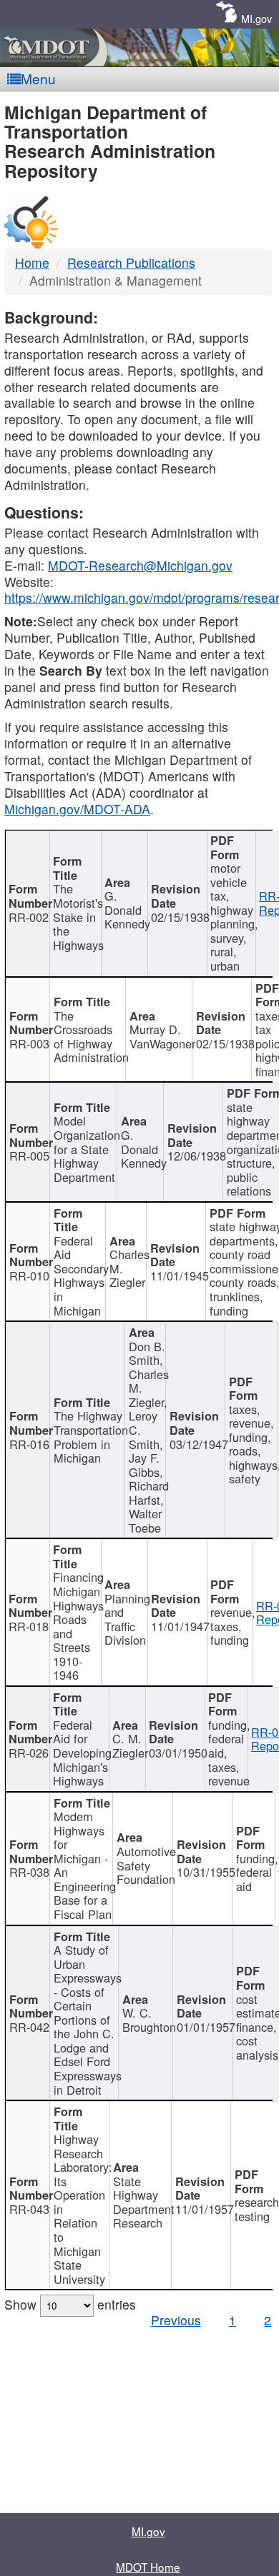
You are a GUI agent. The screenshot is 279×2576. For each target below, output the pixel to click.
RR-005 (29, 1156)
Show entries (70, 2304)
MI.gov (256, 18)
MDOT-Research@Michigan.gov (140, 565)
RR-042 (29, 2027)
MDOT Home (148, 2567)
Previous (176, 2320)
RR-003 (29, 1043)
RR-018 (29, 1626)
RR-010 (29, 1276)
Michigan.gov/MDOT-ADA (77, 809)
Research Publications (131, 262)
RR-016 (29, 1444)
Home (32, 262)
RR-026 (29, 1753)
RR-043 (29, 2209)
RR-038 (29, 1872)
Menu (38, 78)
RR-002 (29, 917)
